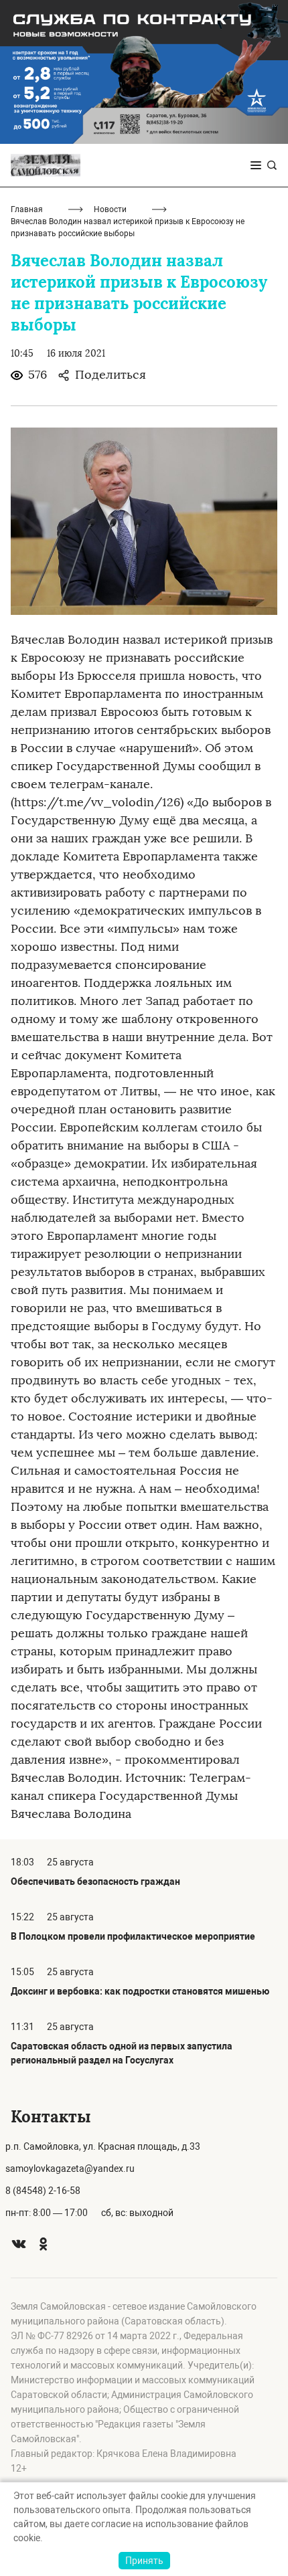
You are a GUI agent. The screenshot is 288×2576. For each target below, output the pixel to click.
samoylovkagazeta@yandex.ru (70, 2169)
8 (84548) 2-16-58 (43, 2191)
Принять (144, 2561)
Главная (27, 209)
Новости (110, 209)
